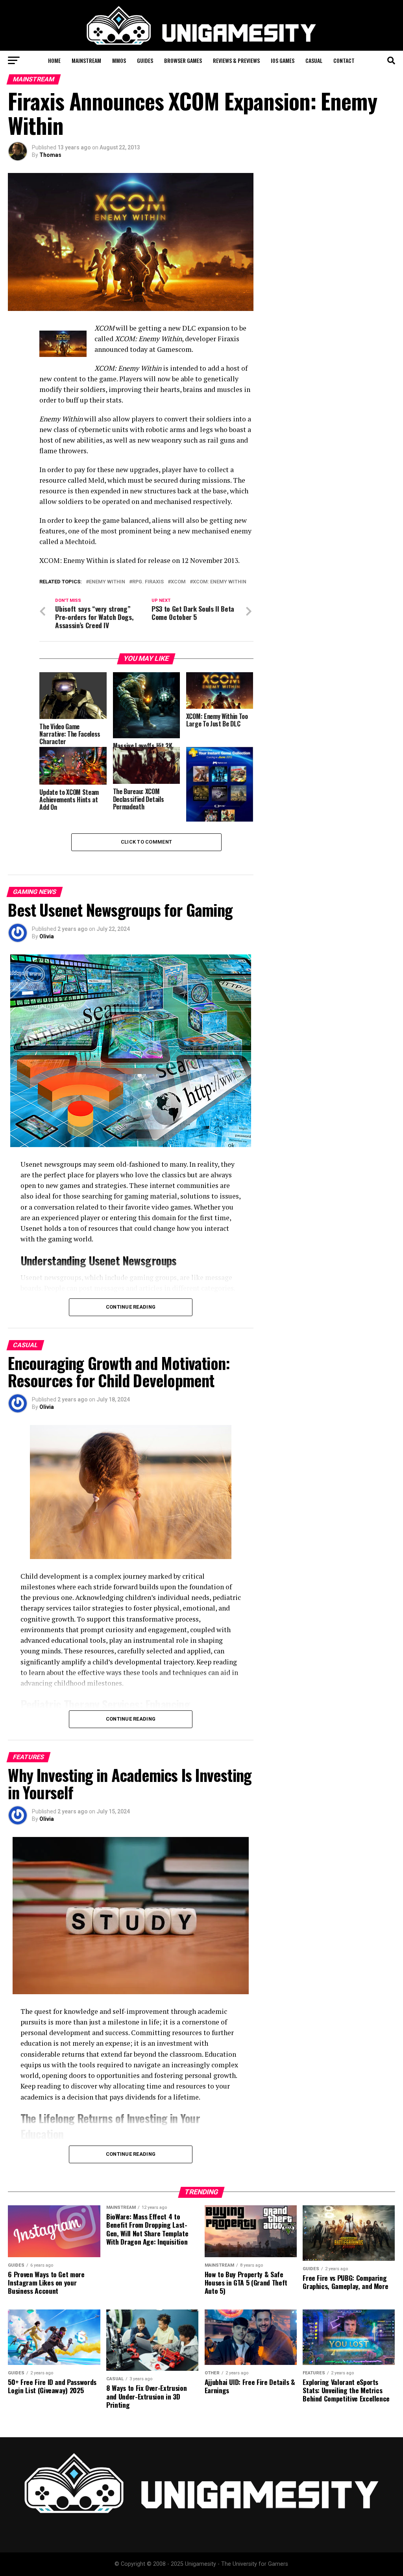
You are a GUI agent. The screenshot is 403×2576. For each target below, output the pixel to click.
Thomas (50, 155)
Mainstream (86, 60)
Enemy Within (107, 582)
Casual (314, 60)
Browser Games (183, 60)
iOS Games (283, 60)
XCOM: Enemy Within (220, 582)
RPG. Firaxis (148, 582)
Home (54, 60)
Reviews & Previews (236, 60)
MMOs (119, 60)
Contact (344, 60)
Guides (145, 60)
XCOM (178, 582)
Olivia (47, 936)
